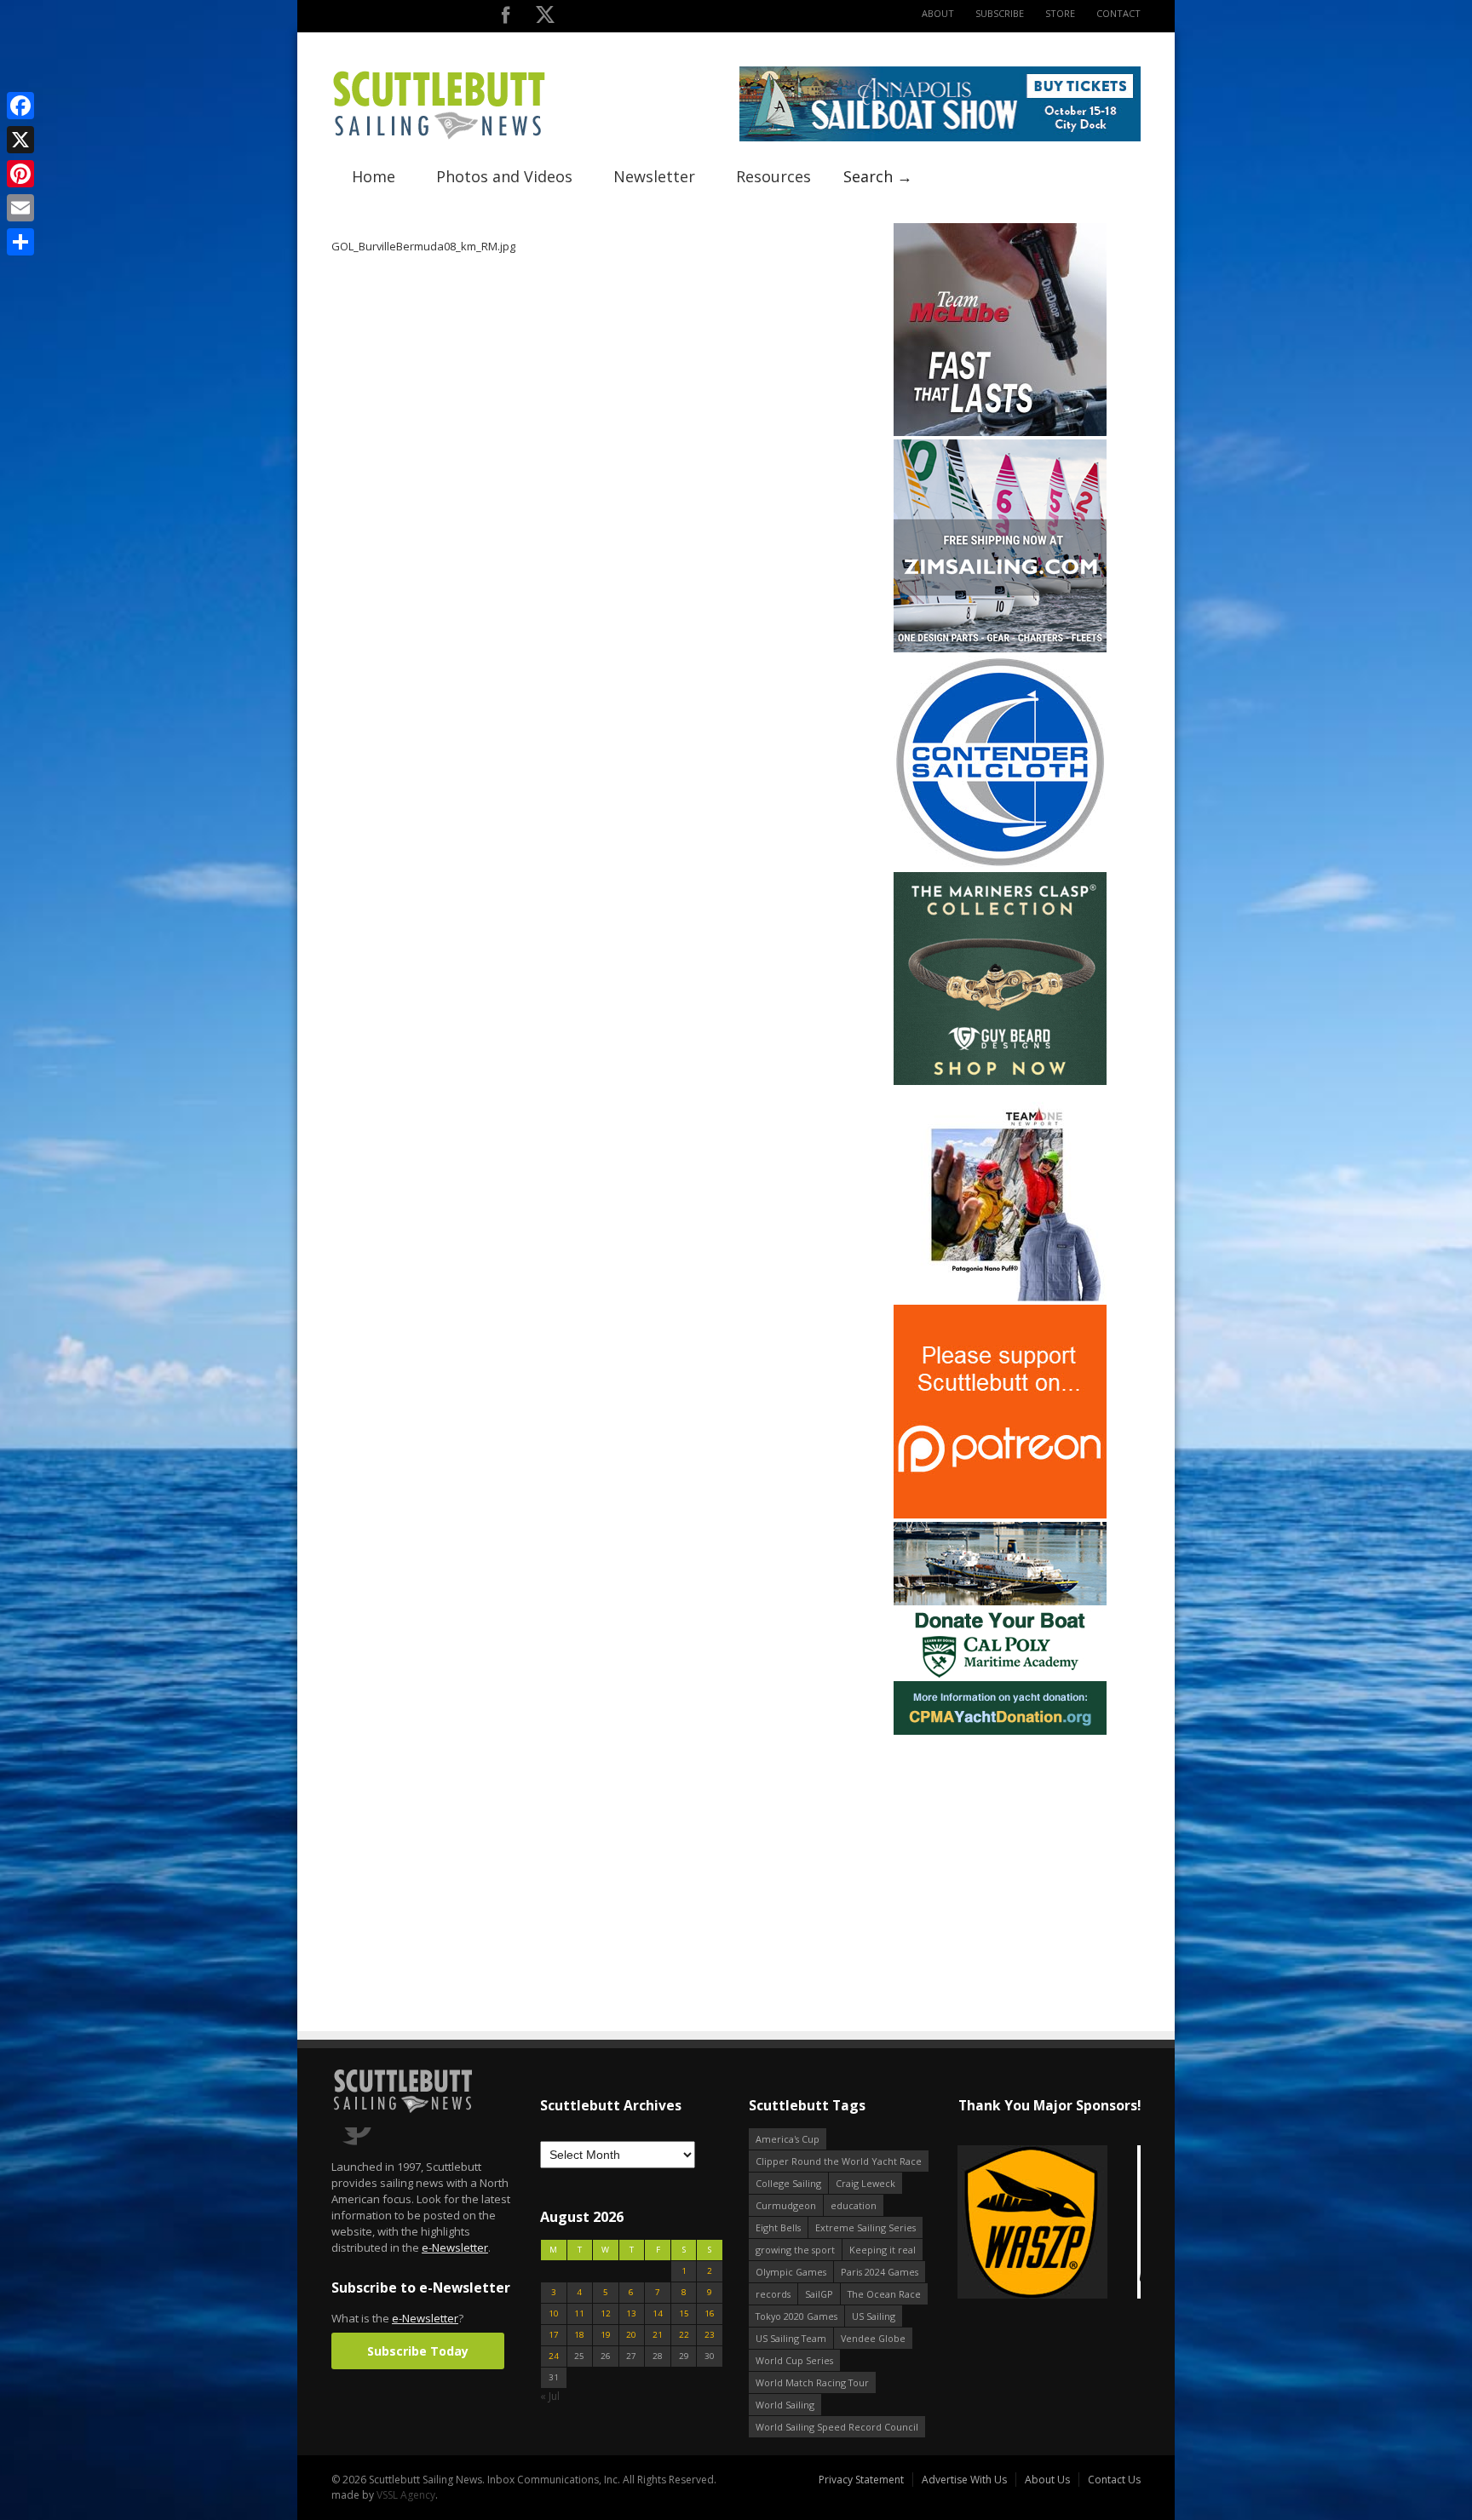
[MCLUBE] (1000, 432)
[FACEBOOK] (506, 18)
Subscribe (1000, 13)
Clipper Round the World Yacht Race (839, 2161)
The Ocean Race (884, 2294)
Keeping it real (883, 2250)
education (854, 2205)
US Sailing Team (791, 2338)
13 (631, 2313)
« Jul (550, 2396)
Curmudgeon (786, 2205)
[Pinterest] (20, 174)
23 (710, 2335)
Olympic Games (791, 2272)
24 (554, 2356)
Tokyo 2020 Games (796, 2316)
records (773, 2294)
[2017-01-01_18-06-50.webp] (991, 2223)
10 (554, 2313)
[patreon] (1000, 1515)
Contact (1118, 13)
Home (374, 176)
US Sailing (874, 2316)
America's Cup (788, 2139)
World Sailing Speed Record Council (837, 2427)
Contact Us (1114, 2480)
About (938, 13)
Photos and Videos (504, 176)
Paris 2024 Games (880, 2272)
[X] (20, 140)
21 (658, 2335)
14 (658, 2313)
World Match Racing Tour (812, 2382)
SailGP (819, 2294)
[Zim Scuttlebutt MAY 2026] (1000, 649)
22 (684, 2335)
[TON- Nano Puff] (1000, 1297)
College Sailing (788, 2183)
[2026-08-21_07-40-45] (940, 138)
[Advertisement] (1000, 1845)
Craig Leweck (865, 2183)
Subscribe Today (418, 2351)
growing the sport (795, 2250)
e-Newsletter (455, 2247)
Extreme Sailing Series (865, 2227)
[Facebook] (20, 106)
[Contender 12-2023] (1000, 865)
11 (579, 2313)
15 (684, 2313)
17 (554, 2335)
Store (1060, 13)
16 (710, 2313)
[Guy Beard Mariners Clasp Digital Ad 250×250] (1000, 1081)
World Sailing (785, 2405)
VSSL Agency (406, 2495)
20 (631, 2335)
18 (579, 2335)
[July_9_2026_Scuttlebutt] (1000, 1731)
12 (606, 2313)
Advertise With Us (964, 2480)
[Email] (20, 208)
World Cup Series (794, 2360)
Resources (773, 176)
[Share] (20, 242)
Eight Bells (778, 2227)
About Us (1047, 2480)
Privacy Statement (861, 2480)
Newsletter (654, 176)
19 (606, 2335)
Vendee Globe (873, 2338)
